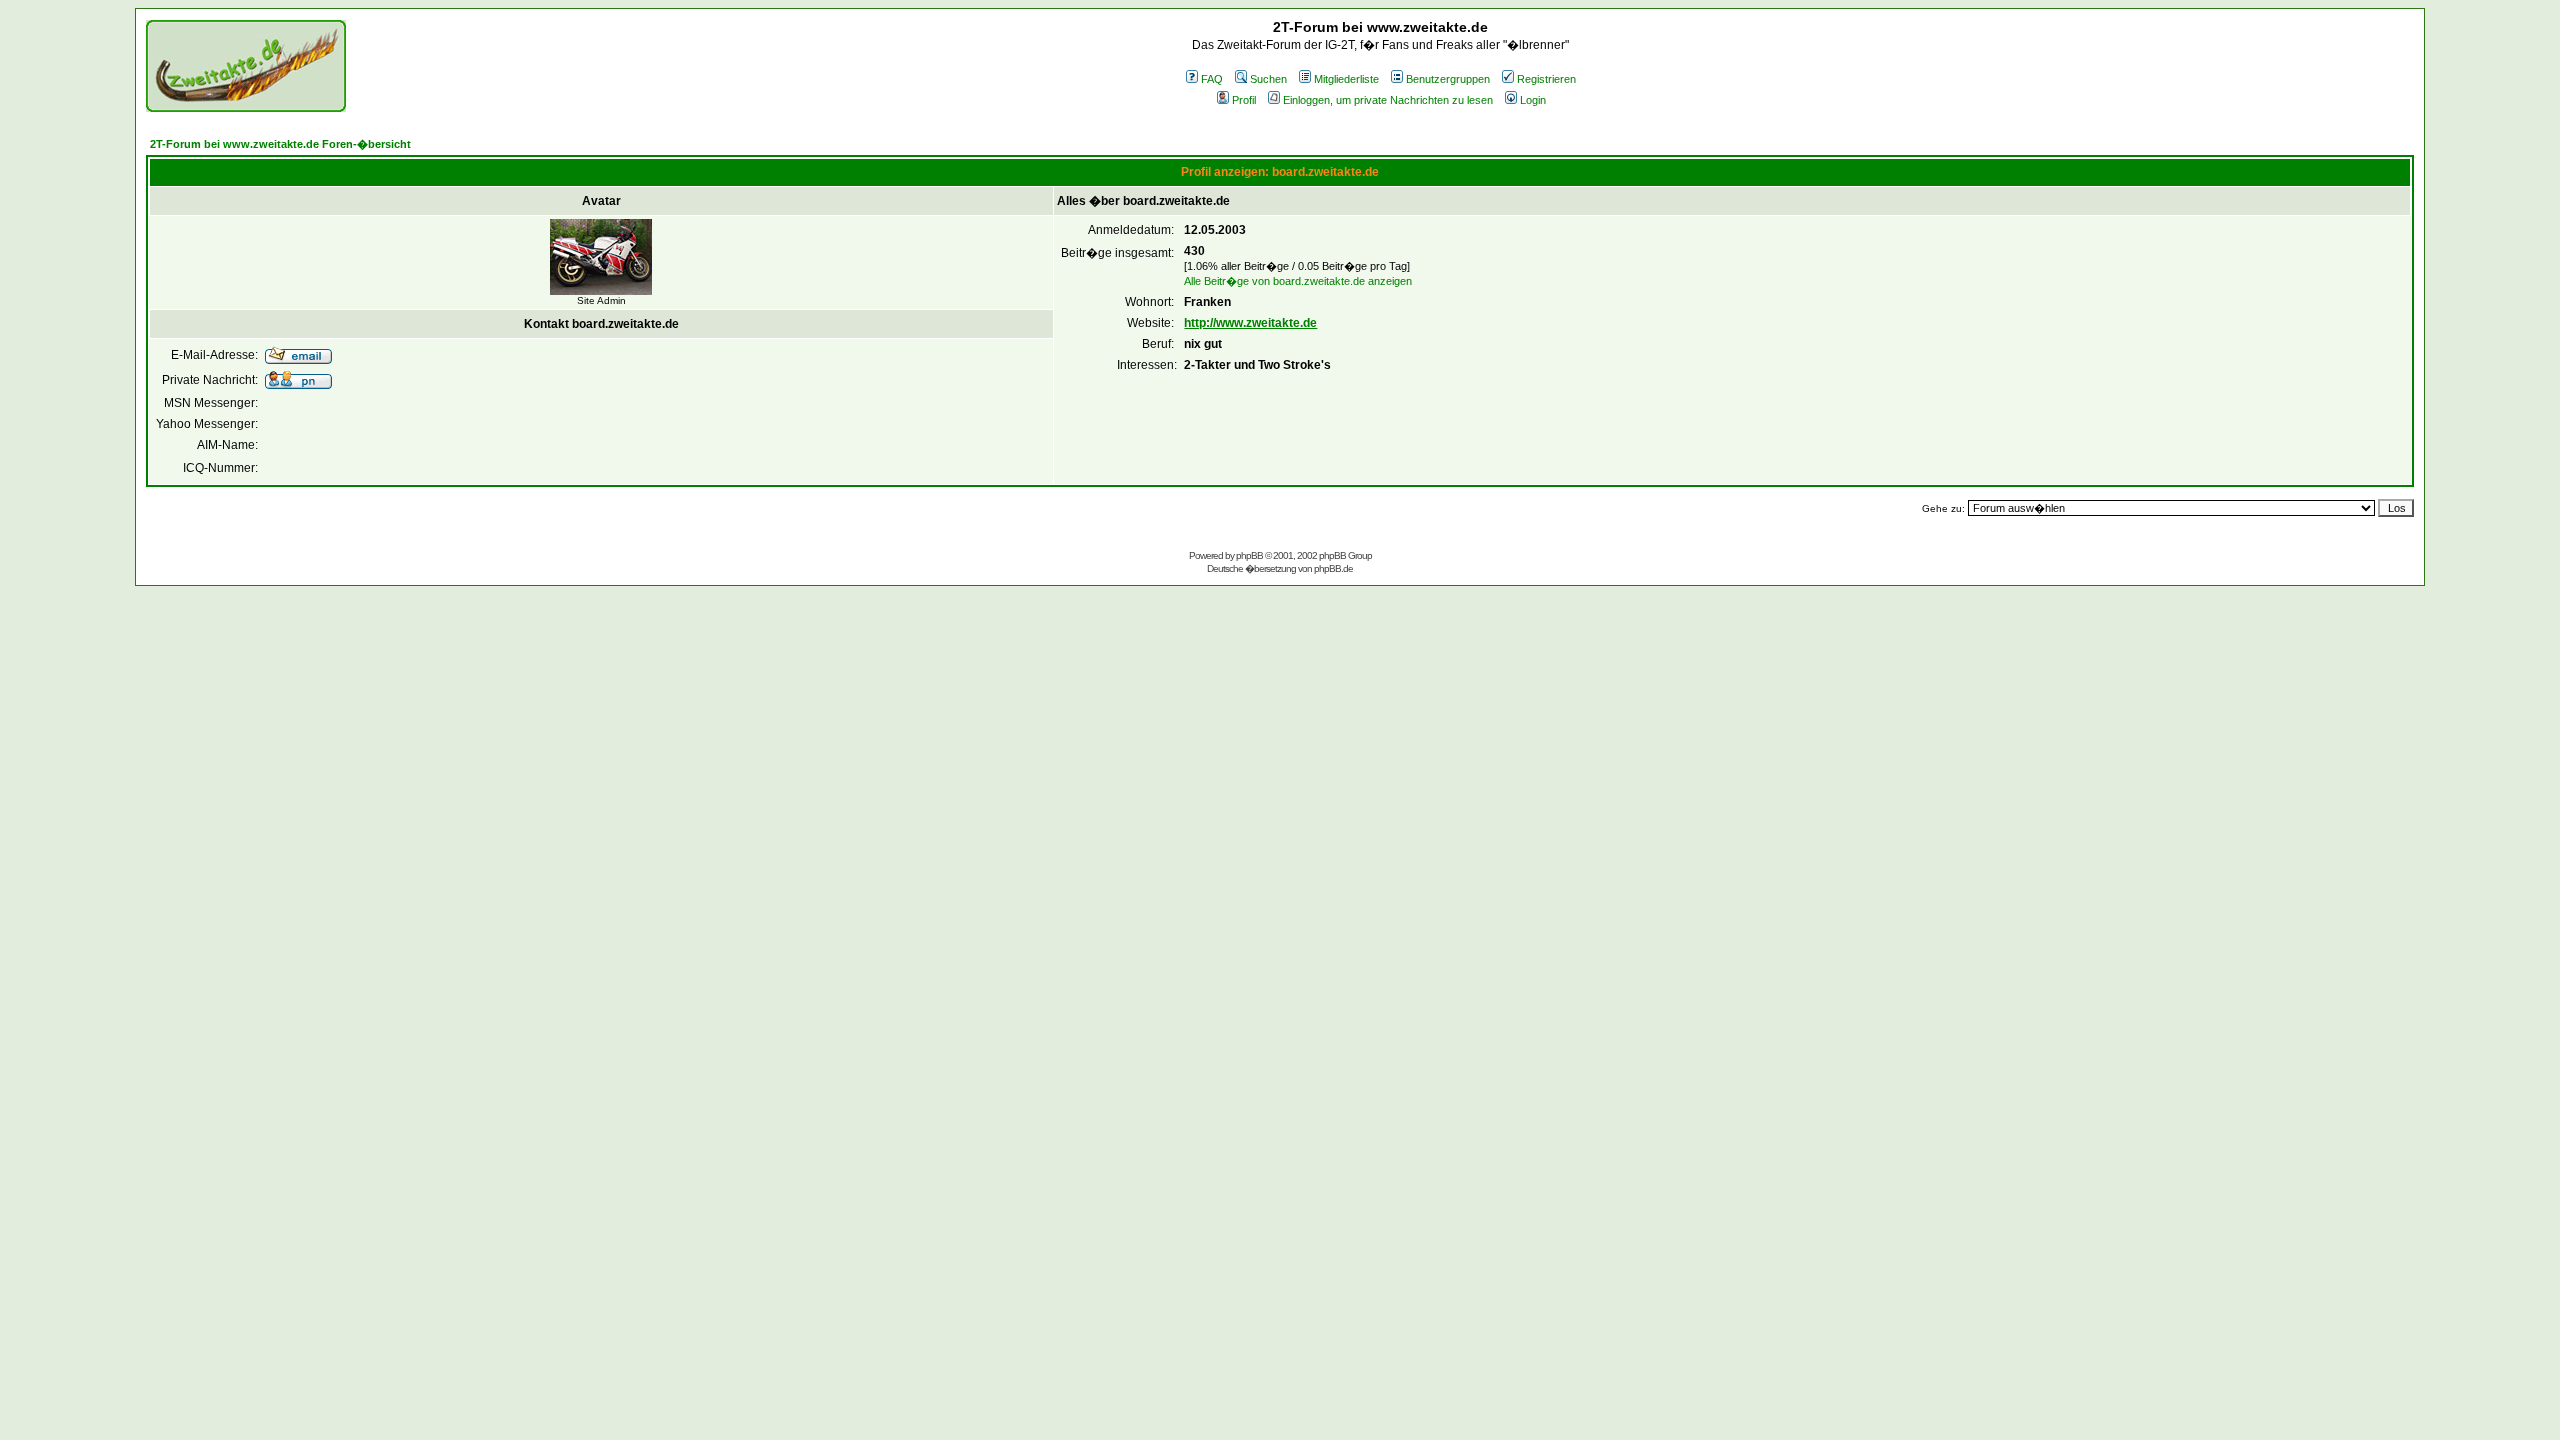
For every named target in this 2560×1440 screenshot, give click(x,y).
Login (1533, 100)
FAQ (1212, 79)
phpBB (1249, 555)
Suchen (1268, 79)
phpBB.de (1333, 568)
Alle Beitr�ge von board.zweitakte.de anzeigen (1298, 281)
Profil (1244, 100)
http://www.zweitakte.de (1250, 323)
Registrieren (1546, 79)
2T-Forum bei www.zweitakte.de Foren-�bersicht (280, 144)
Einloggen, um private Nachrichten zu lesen (1388, 100)
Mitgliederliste (1346, 79)
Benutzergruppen (1448, 79)
